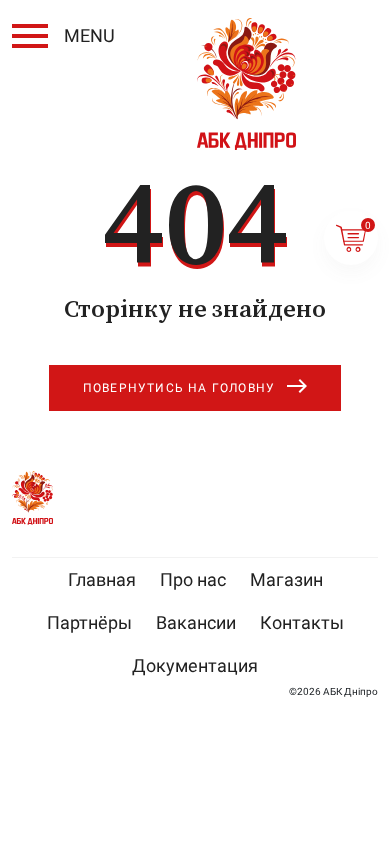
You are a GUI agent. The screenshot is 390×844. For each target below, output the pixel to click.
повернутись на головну (179, 388)
